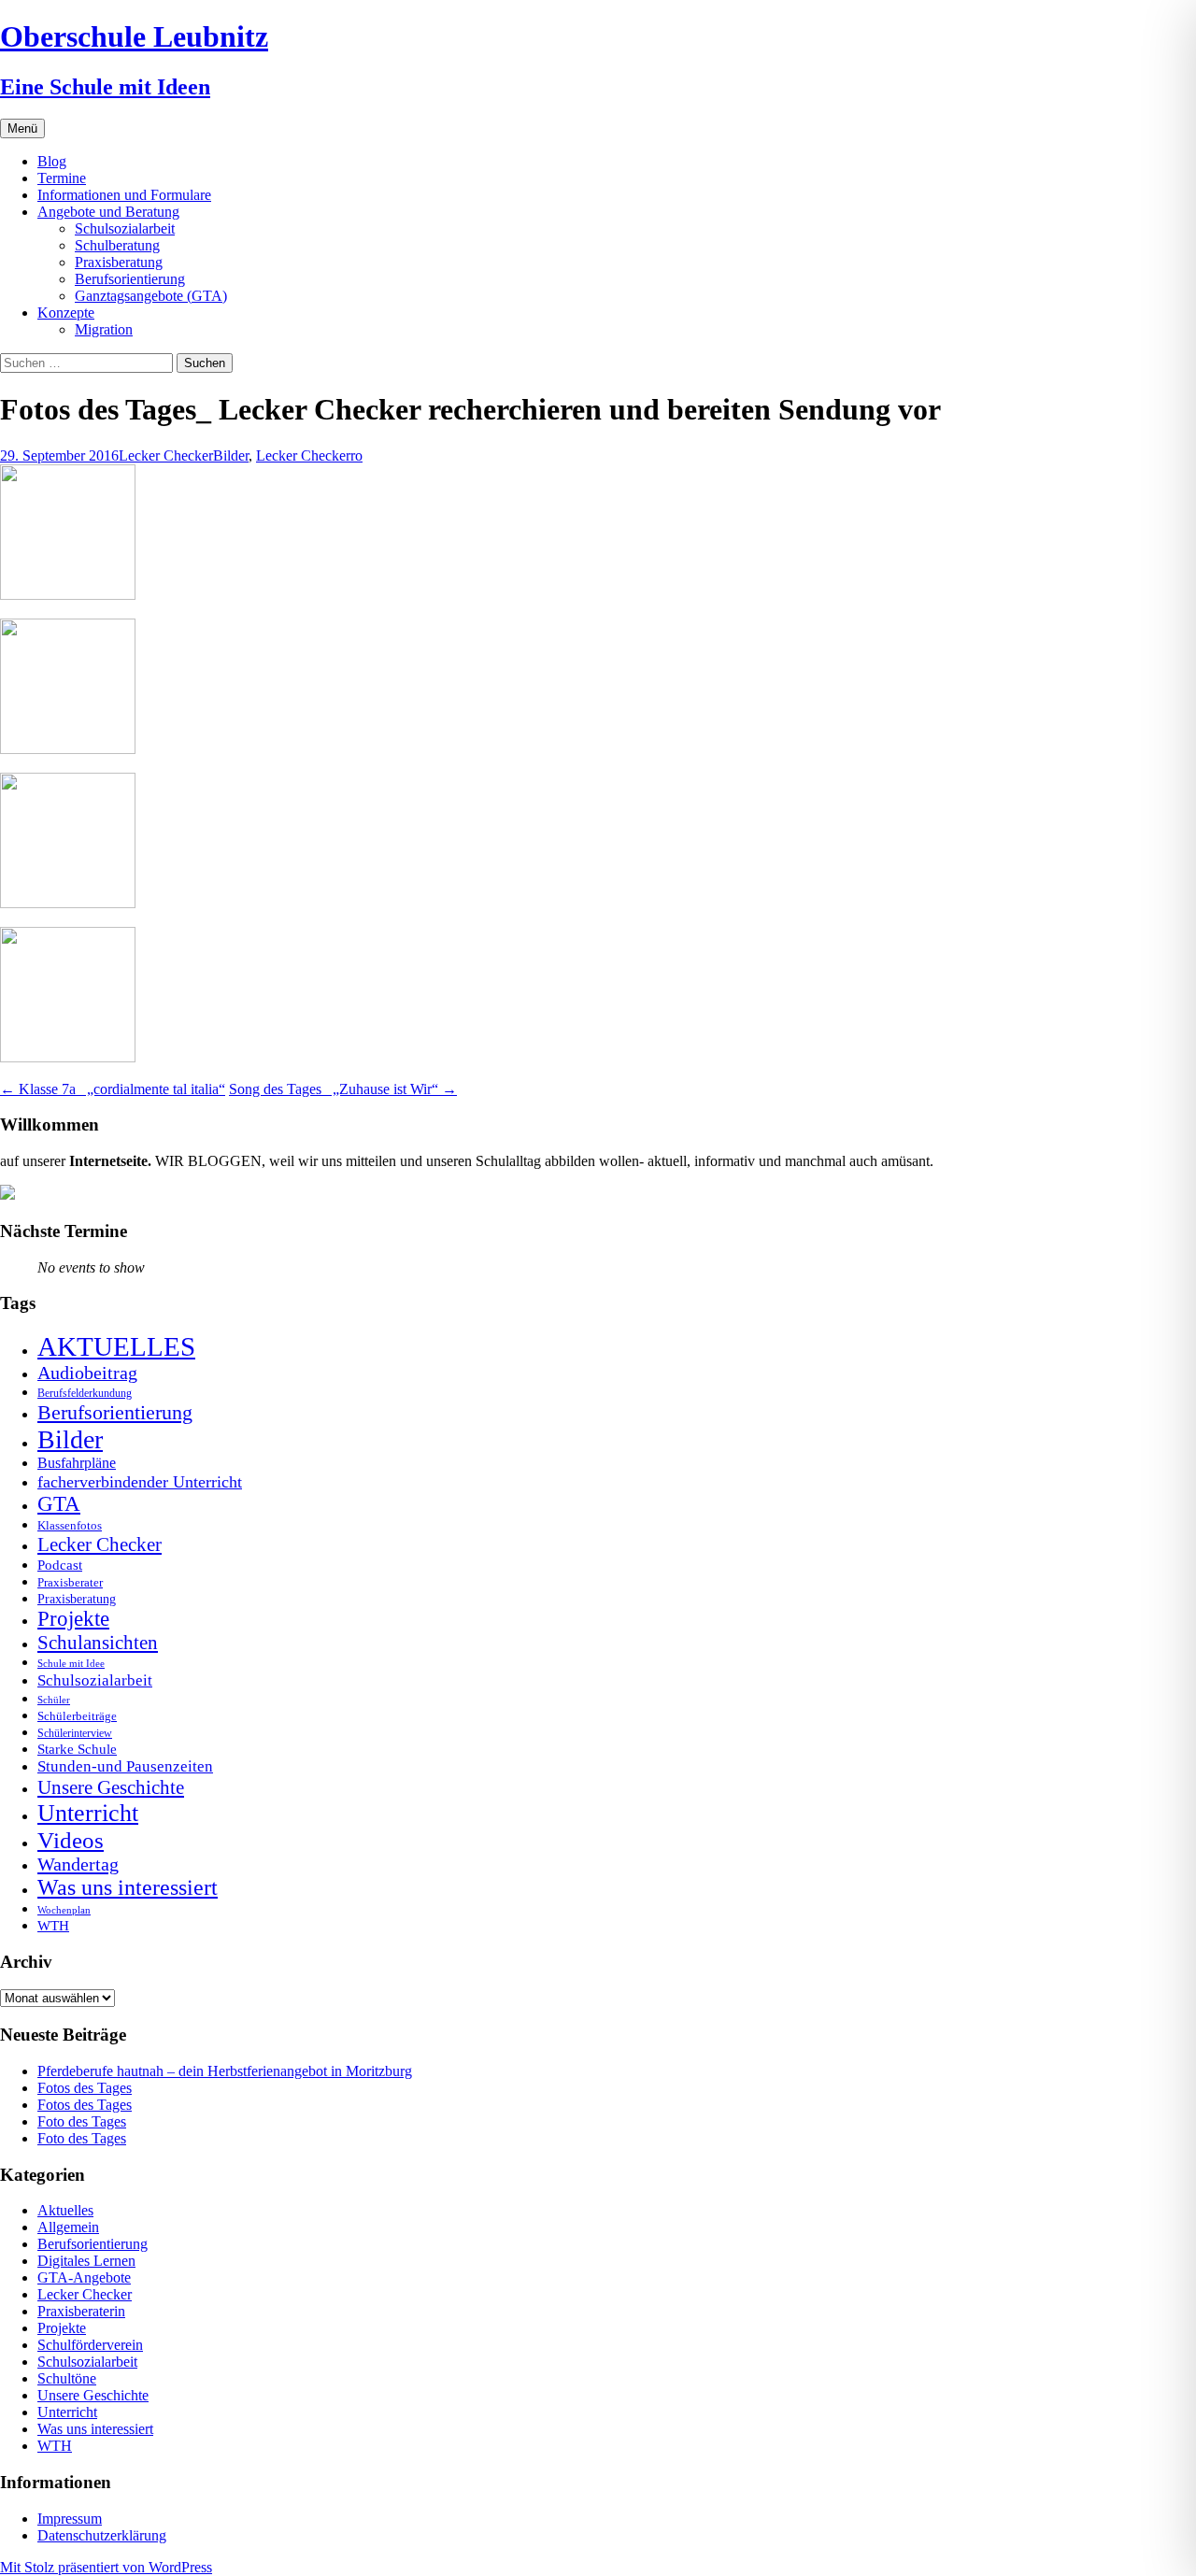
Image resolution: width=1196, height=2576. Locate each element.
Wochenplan (64, 1910)
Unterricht (88, 1813)
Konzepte (66, 313)
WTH (53, 1925)
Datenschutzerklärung (102, 2535)
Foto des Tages (82, 2121)
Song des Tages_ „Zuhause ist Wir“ (343, 1089)
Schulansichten (98, 1642)
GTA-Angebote (84, 2277)
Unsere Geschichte (111, 1787)
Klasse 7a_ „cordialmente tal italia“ (113, 1089)
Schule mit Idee (71, 1664)
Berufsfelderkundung (85, 1393)
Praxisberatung (119, 262)
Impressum (70, 2519)
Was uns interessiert (128, 1887)
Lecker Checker (166, 455)
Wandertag (78, 1864)
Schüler (54, 1700)
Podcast (60, 1565)
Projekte (73, 1619)
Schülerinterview (75, 1734)
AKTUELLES (116, 1346)
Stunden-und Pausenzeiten (125, 1766)
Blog (52, 161)
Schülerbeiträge (77, 1716)
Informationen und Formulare (124, 195)
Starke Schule (77, 1749)
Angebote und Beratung (108, 212)
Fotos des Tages (85, 2088)
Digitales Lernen (86, 2261)
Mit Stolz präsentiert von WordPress (106, 2567)
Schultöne (67, 2378)
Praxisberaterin (81, 2311)
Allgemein (68, 2227)
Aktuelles (65, 2210)
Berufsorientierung (130, 279)
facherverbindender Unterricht (140, 1482)
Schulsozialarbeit (125, 228)
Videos (71, 1840)
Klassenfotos (70, 1525)
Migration (104, 329)
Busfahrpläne (77, 1463)
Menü (22, 128)
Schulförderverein (90, 2345)
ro (356, 455)
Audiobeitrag (87, 1373)
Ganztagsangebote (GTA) (151, 296)
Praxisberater (70, 1582)
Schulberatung (117, 245)
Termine (62, 178)
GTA (59, 1504)
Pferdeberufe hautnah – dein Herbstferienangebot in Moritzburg (225, 2071)
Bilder (231, 455)
